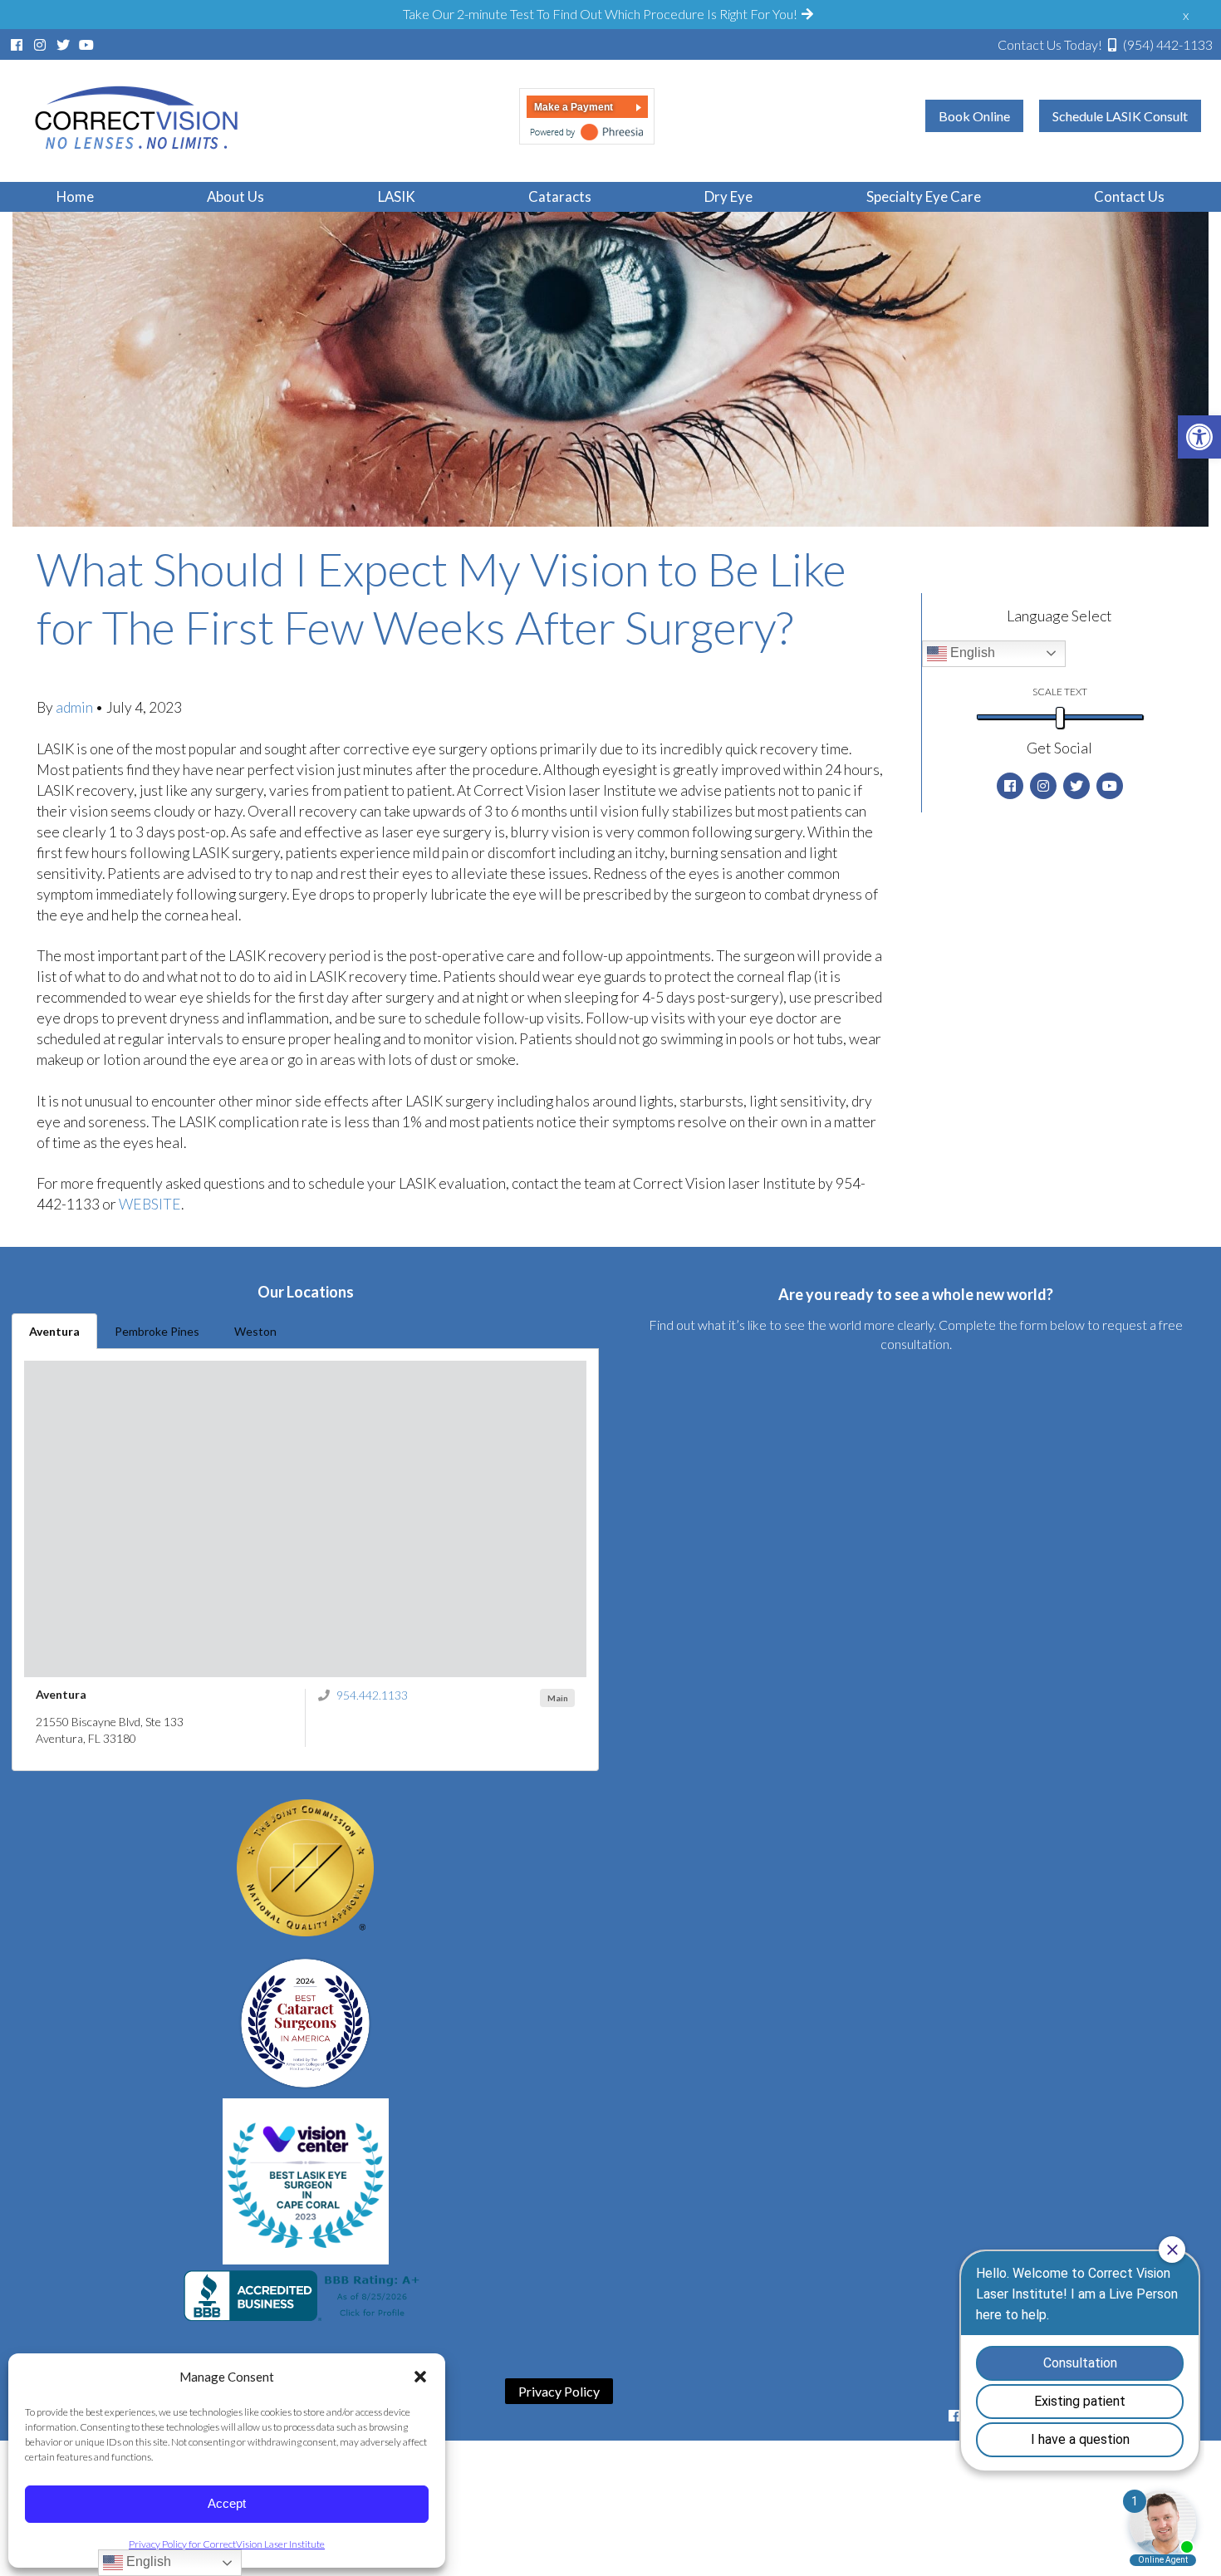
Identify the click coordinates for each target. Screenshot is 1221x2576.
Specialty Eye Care (924, 196)
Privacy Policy (559, 2391)
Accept (227, 2503)
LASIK (397, 196)
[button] (420, 2377)
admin (76, 707)
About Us (235, 196)
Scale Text (1060, 692)
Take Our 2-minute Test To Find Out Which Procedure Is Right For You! (601, 14)
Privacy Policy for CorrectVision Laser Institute (227, 2544)
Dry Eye (728, 196)
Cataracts (560, 196)
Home (75, 196)
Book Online (974, 116)
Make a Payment (574, 107)
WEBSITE (150, 1204)
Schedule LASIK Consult (1120, 116)
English (971, 653)
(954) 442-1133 (1105, 44)
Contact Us (1129, 196)
